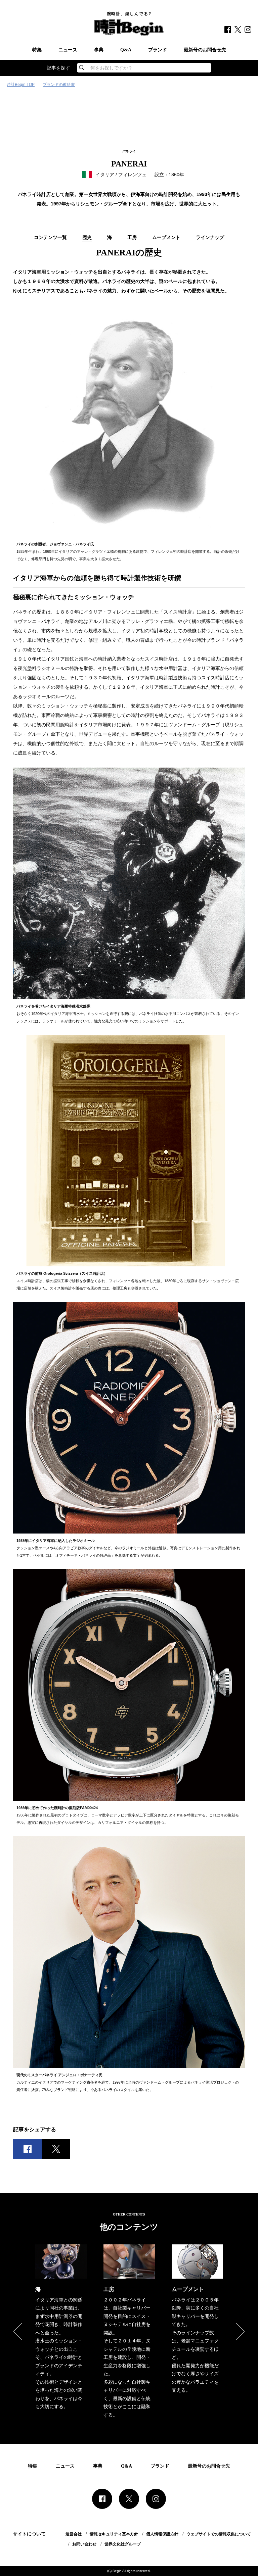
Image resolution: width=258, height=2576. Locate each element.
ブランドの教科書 (59, 85)
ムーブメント (166, 238)
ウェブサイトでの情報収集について (219, 2534)
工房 (132, 238)
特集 (37, 50)
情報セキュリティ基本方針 (114, 2534)
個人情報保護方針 (162, 2534)
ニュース (68, 50)
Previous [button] (18, 2332)
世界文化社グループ (123, 2544)
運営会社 (74, 2534)
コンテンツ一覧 (50, 238)
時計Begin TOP (21, 85)
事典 (99, 50)
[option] (61, 2328)
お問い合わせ (84, 2544)
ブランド (158, 50)
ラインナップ (210, 238)
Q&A (126, 50)
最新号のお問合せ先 (205, 50)
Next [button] (240, 2332)
